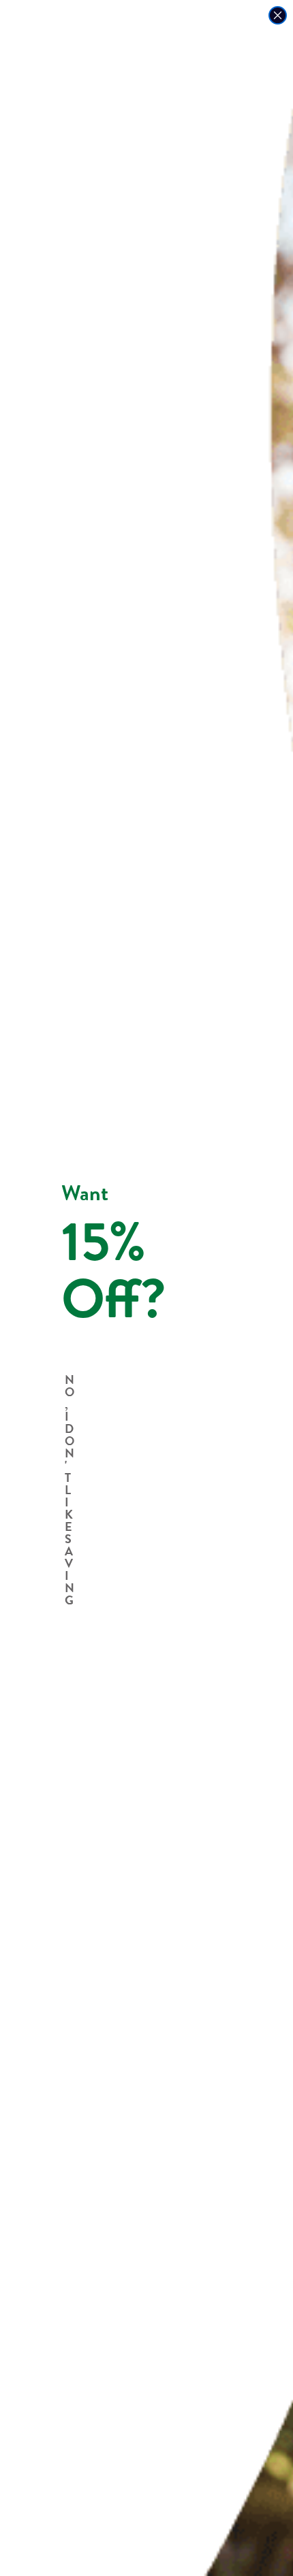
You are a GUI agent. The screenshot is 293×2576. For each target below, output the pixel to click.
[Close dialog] (278, 15)
